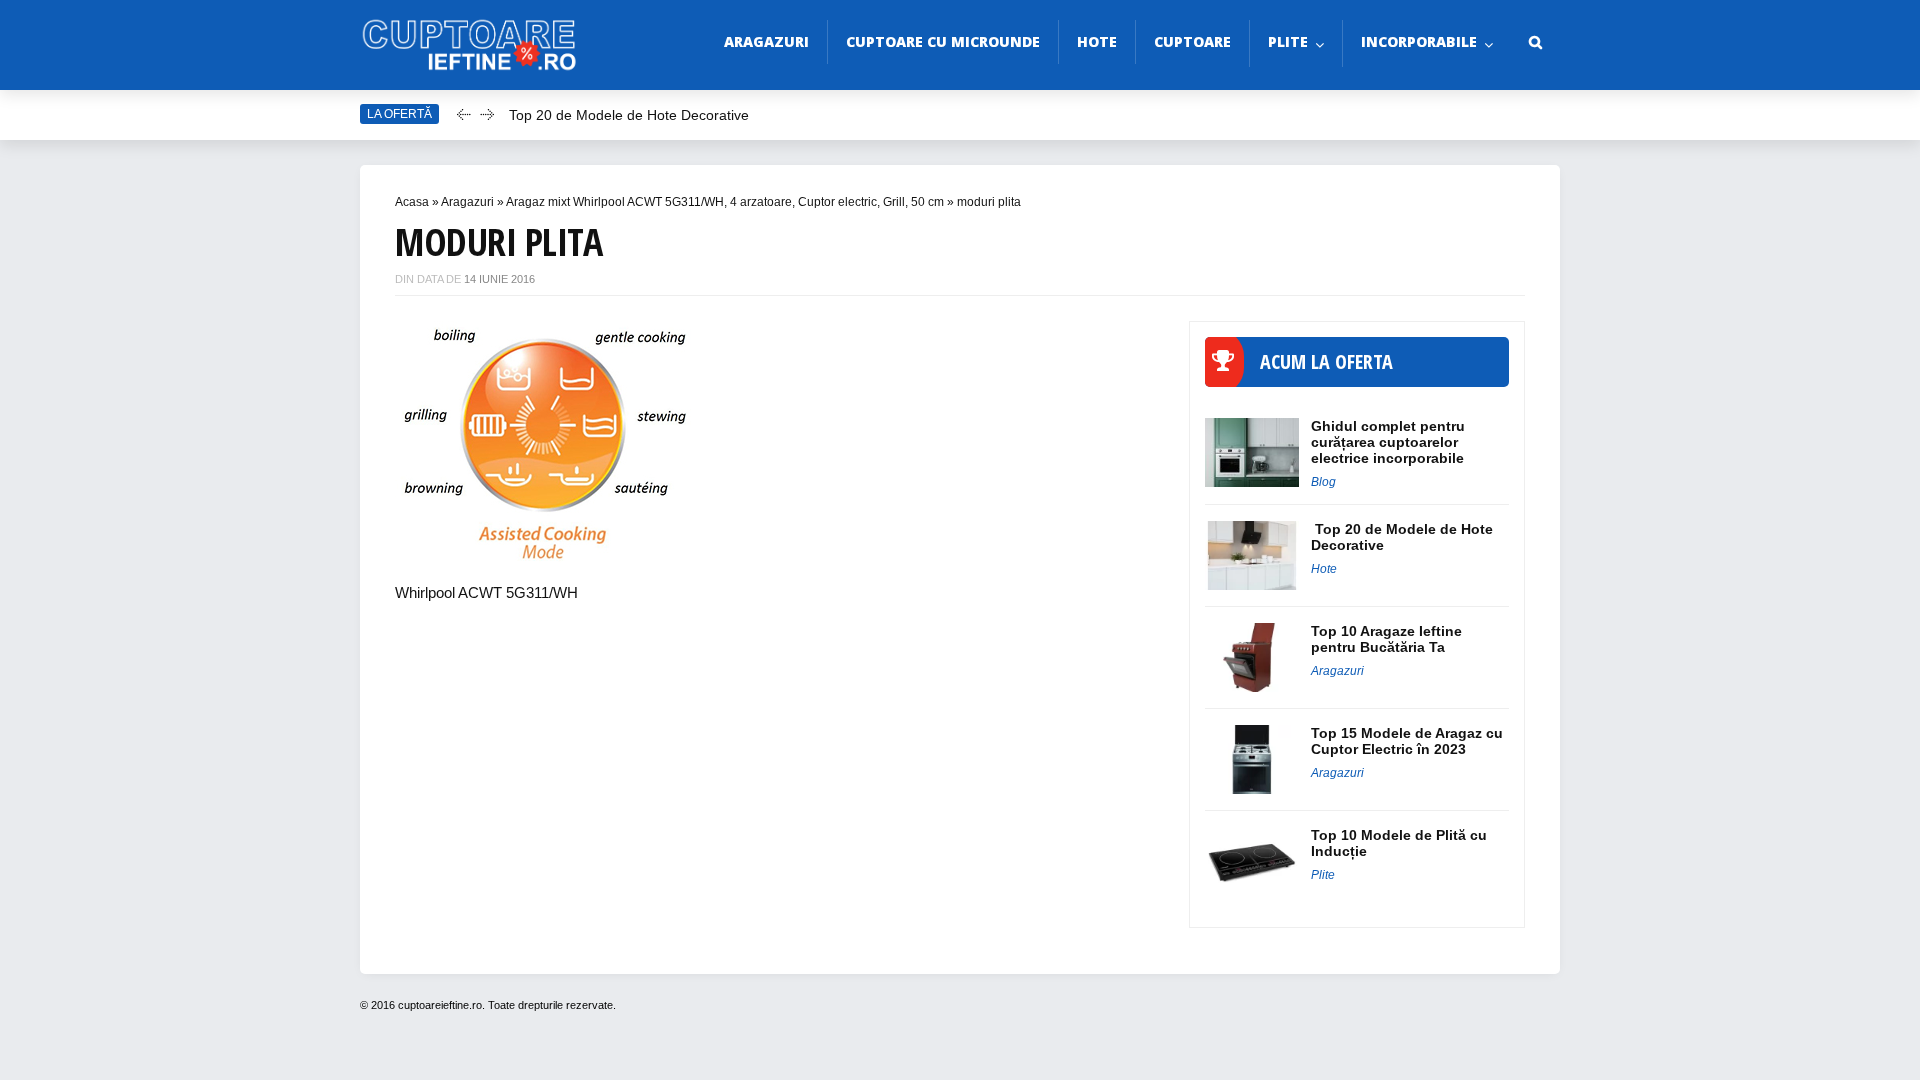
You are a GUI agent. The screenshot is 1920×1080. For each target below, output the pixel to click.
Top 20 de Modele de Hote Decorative (629, 115)
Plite (1288, 41)
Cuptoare (1192, 41)
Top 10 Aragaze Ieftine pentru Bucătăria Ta (1386, 639)
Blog (1323, 482)
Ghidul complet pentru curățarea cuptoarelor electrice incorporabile (1388, 442)
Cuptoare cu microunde (943, 41)
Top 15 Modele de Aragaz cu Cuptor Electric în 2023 (1407, 741)
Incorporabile (1419, 41)
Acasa (412, 202)
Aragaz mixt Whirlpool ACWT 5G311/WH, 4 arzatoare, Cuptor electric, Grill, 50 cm (725, 202)
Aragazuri (766, 41)
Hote (1097, 41)
